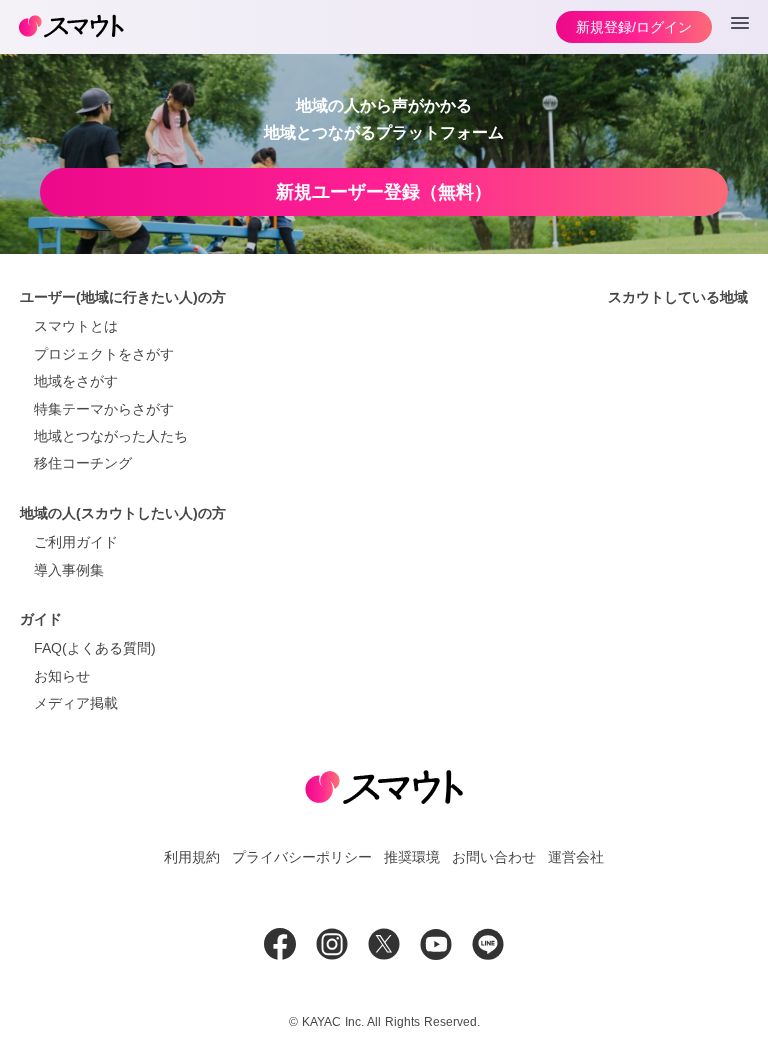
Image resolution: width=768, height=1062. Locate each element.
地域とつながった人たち (111, 436)
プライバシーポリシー (302, 857)
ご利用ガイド (76, 542)
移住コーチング (83, 463)
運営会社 (576, 857)
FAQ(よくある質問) (95, 648)
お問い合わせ (494, 857)
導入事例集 (69, 570)
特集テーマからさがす (104, 409)
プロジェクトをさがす (104, 354)
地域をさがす (76, 381)
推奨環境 (412, 857)
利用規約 (192, 857)
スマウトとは (76, 326)
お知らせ (62, 676)
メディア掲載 (76, 703)
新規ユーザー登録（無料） (384, 192)
